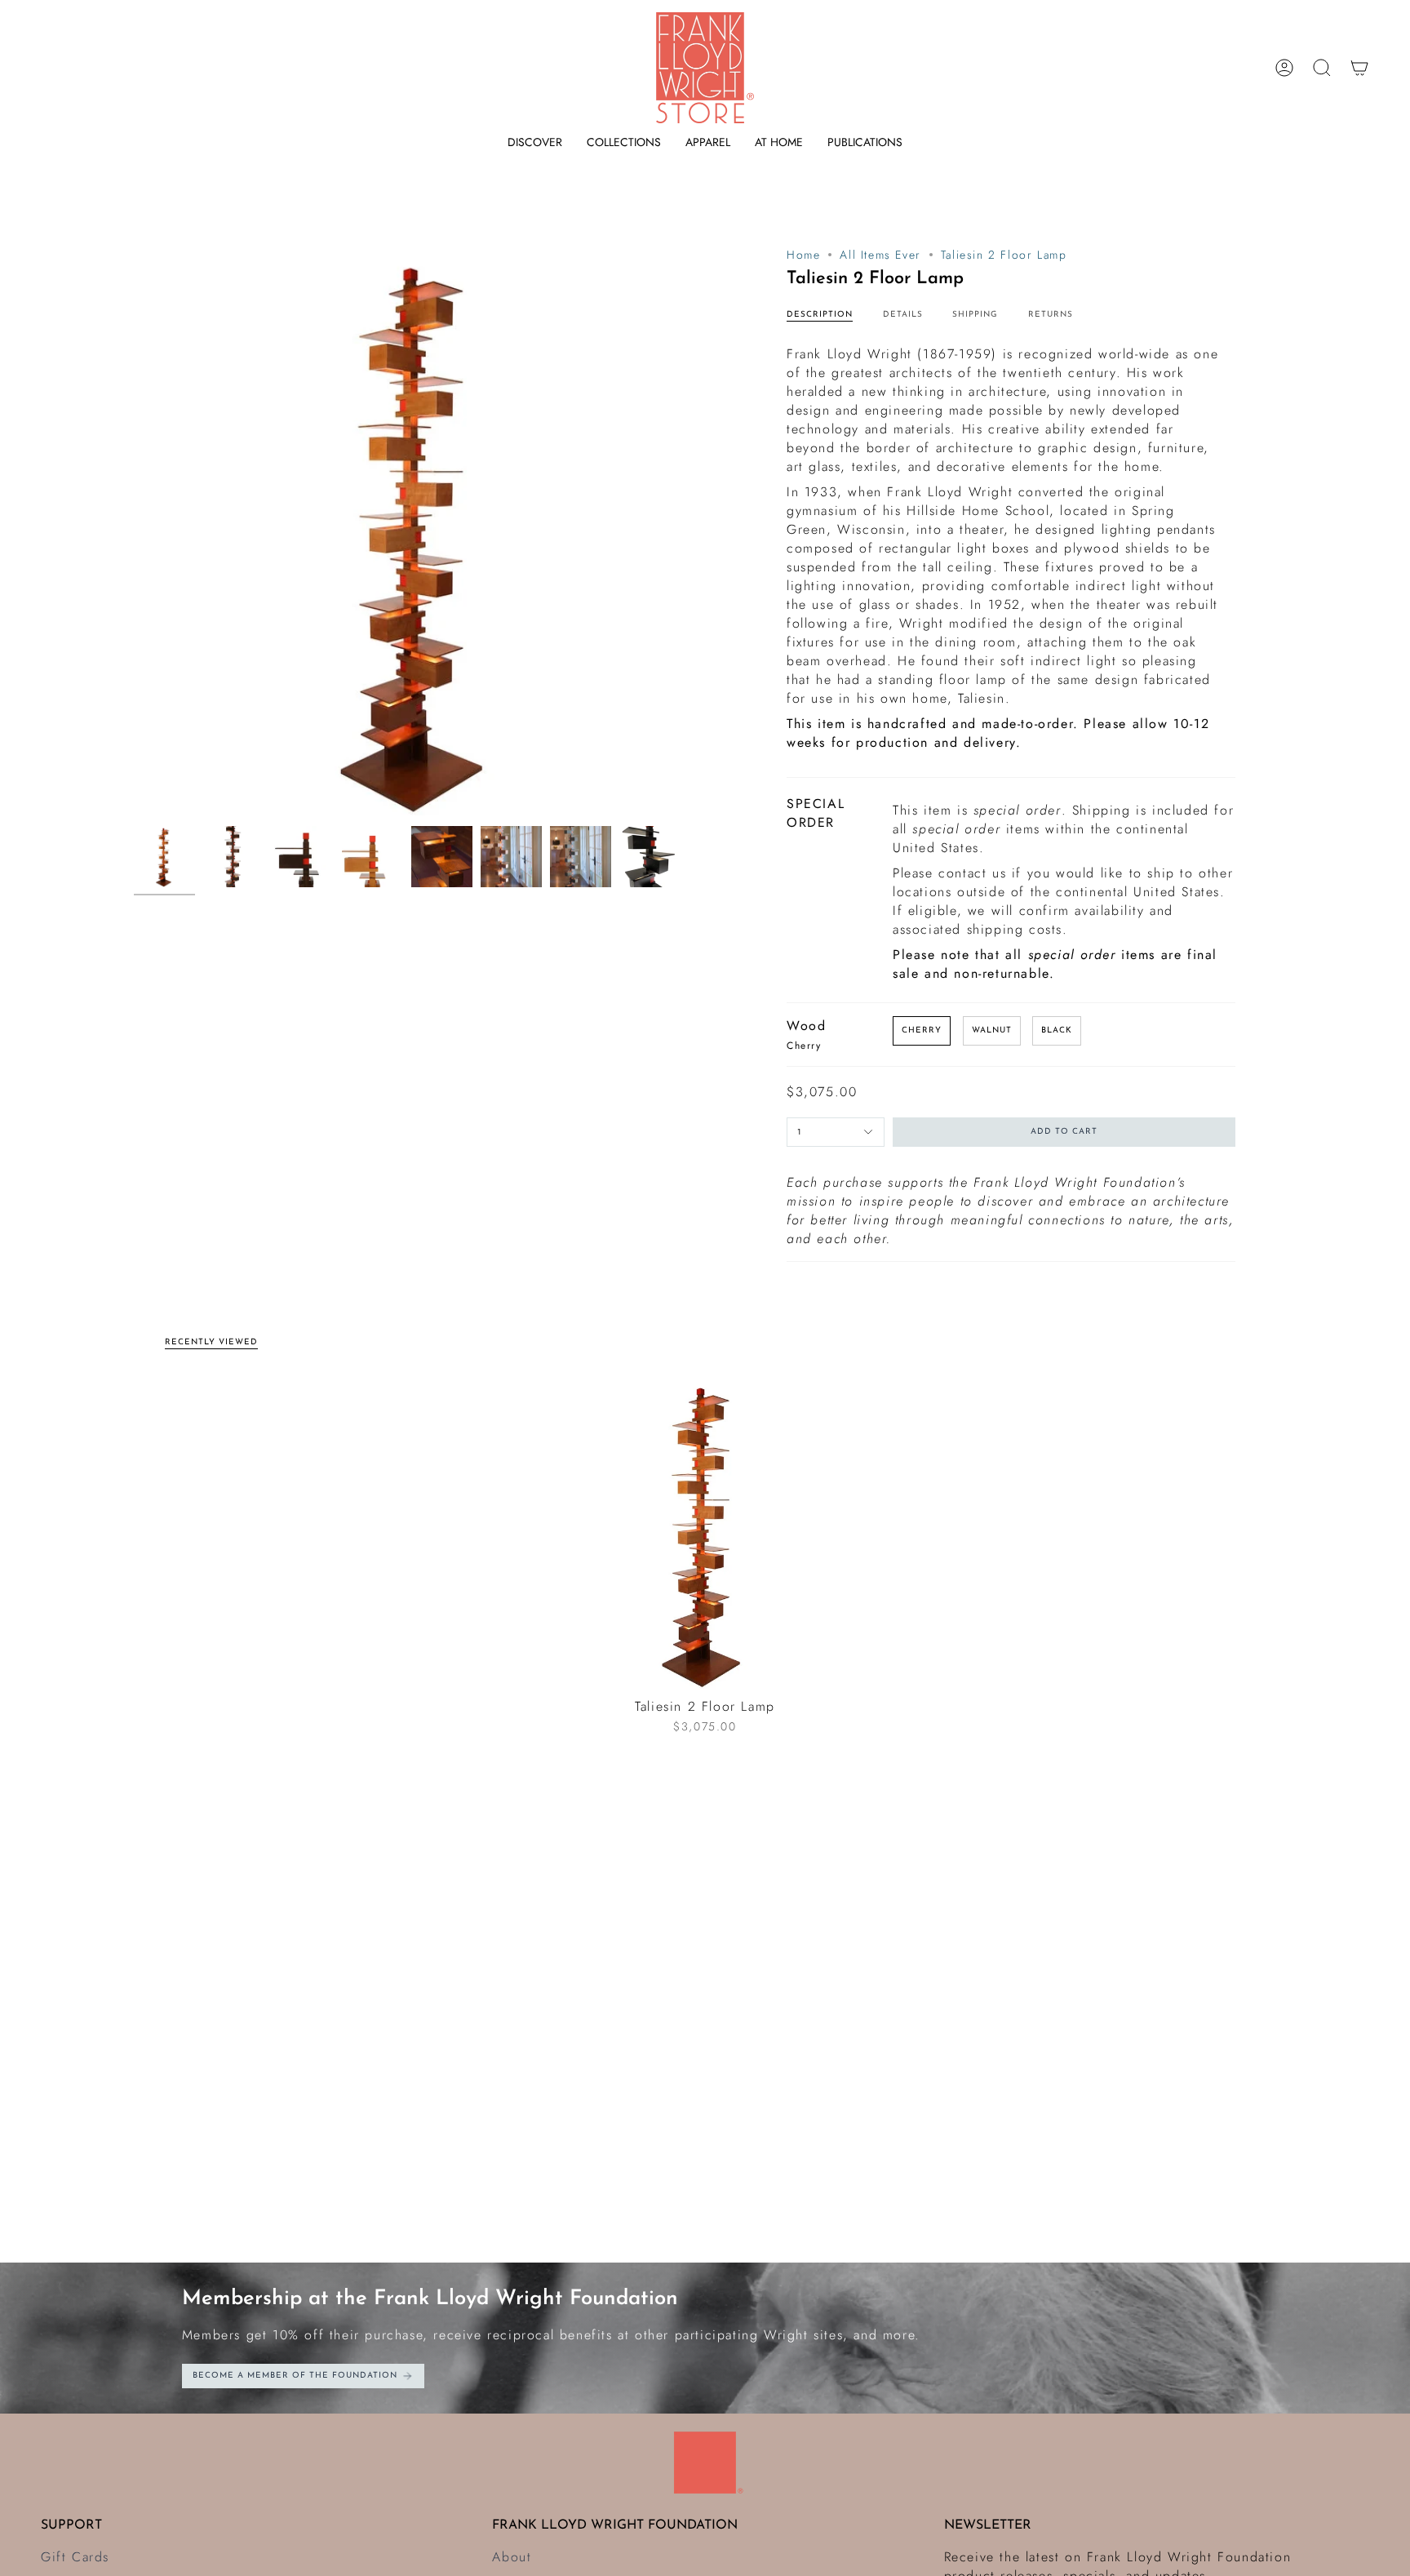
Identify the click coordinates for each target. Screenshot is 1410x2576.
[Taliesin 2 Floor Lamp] (705, 1533)
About (512, 2557)
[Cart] (1359, 68)
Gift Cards (75, 2557)
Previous (134, 532)
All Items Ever (880, 255)
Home (803, 255)
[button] (535, 142)
